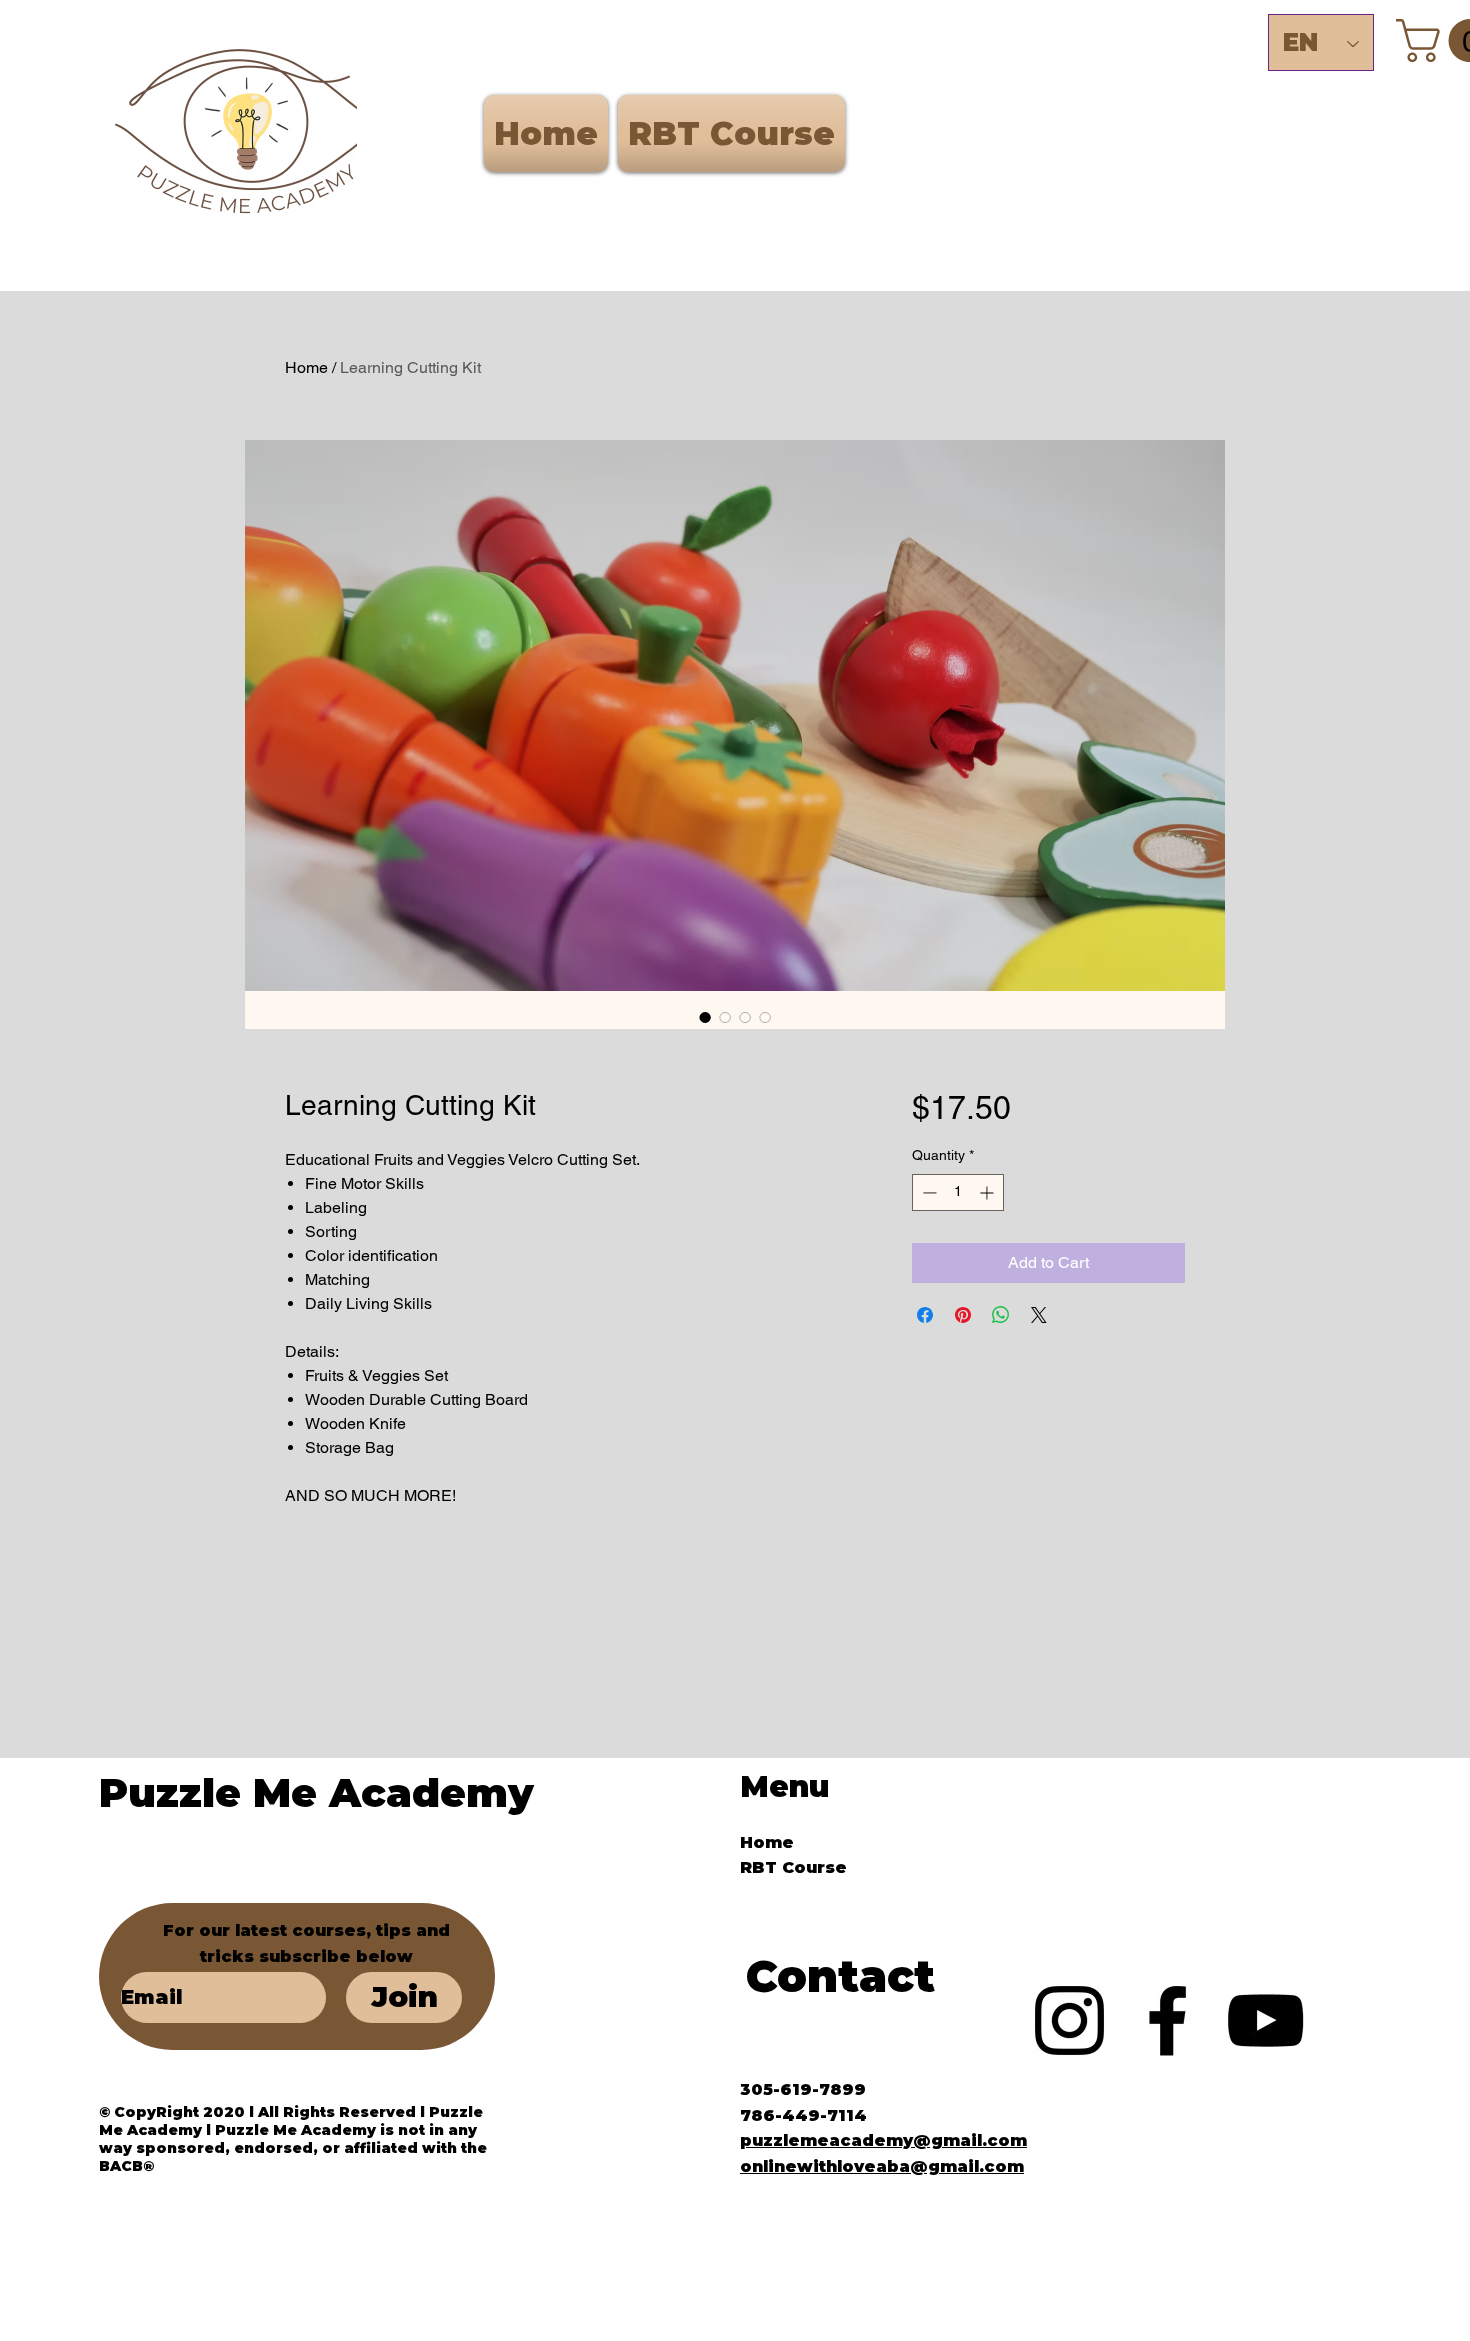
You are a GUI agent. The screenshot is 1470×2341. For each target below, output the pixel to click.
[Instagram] (1069, 2020)
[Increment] (988, 1192)
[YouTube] (1265, 2020)
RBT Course (793, 1867)
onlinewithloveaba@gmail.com (882, 2166)
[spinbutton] (958, 1192)
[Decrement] (927, 1192)
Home (306, 367)
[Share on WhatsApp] (1001, 1315)
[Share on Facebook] (925, 1315)
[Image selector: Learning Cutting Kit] (705, 1017)
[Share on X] (1039, 1315)
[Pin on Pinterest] (963, 1315)
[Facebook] (1167, 2020)
